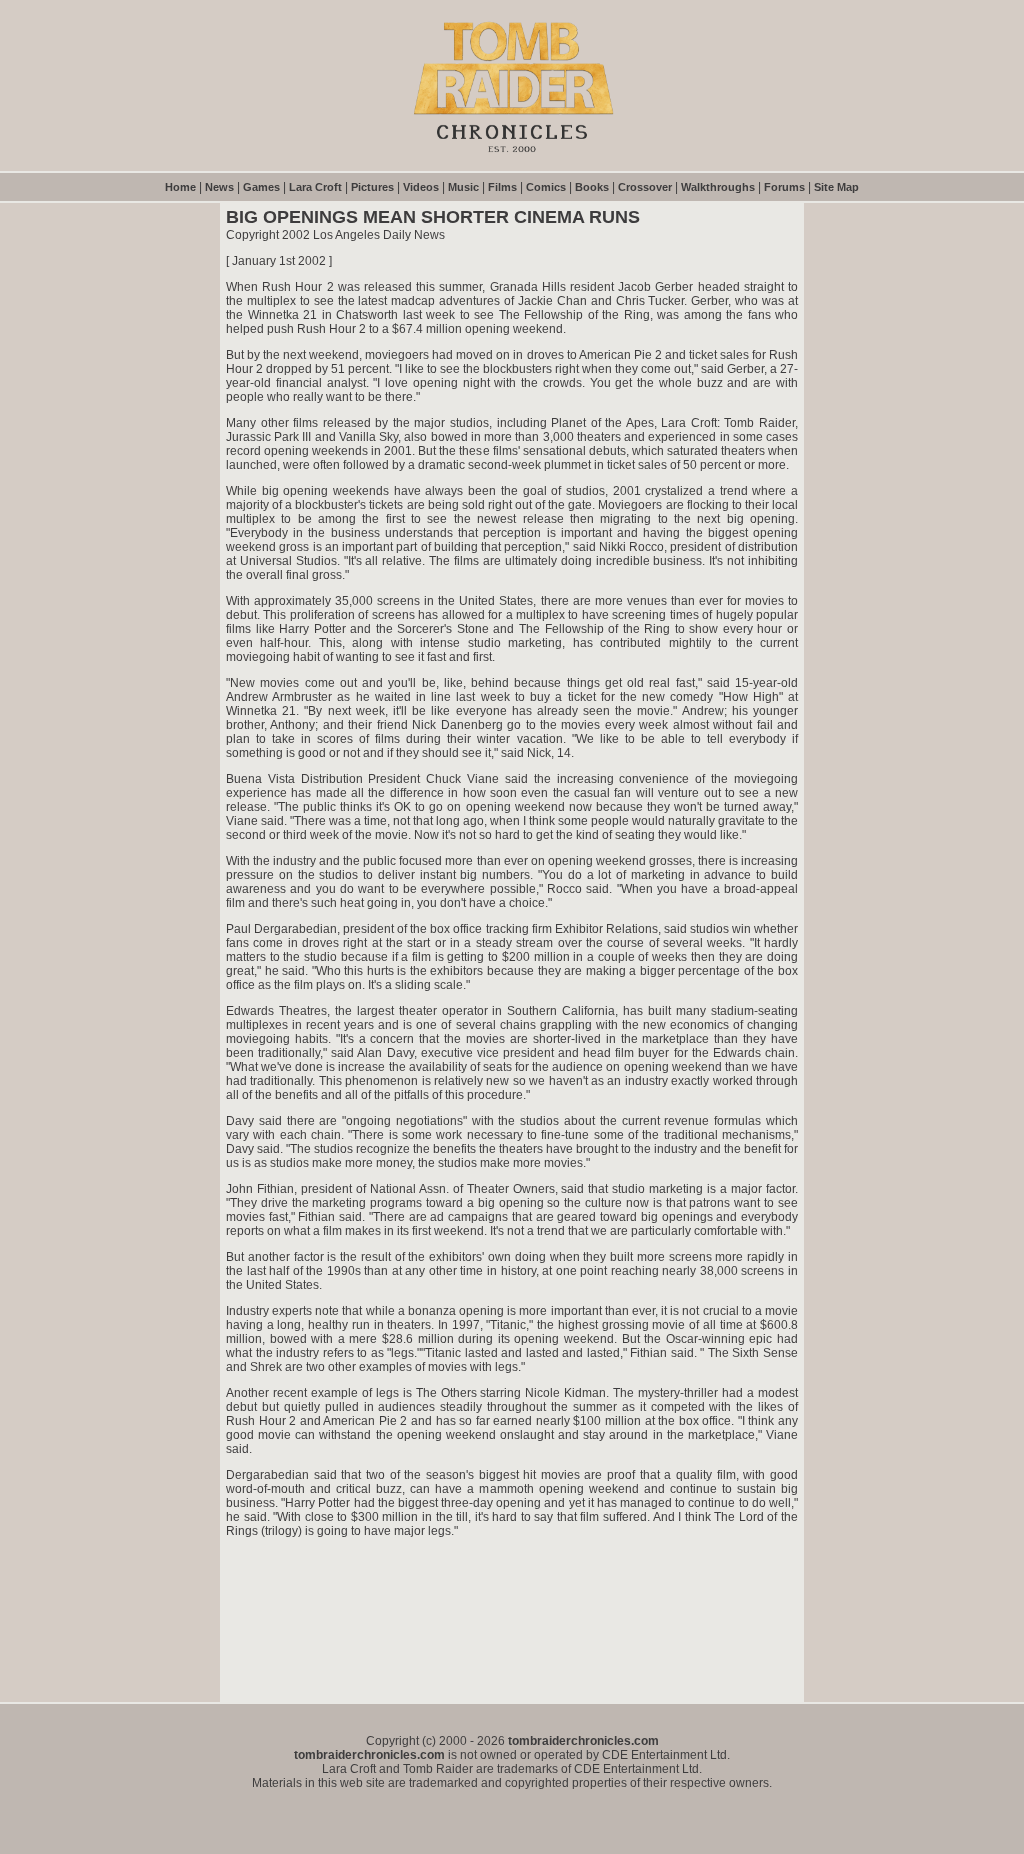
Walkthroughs (718, 187)
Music (463, 187)
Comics (546, 187)
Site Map (836, 187)
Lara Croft (315, 187)
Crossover (645, 187)
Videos (421, 187)
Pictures (372, 187)
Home (180, 187)
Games (261, 187)
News (219, 187)
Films (502, 187)
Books (592, 187)
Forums (784, 187)
